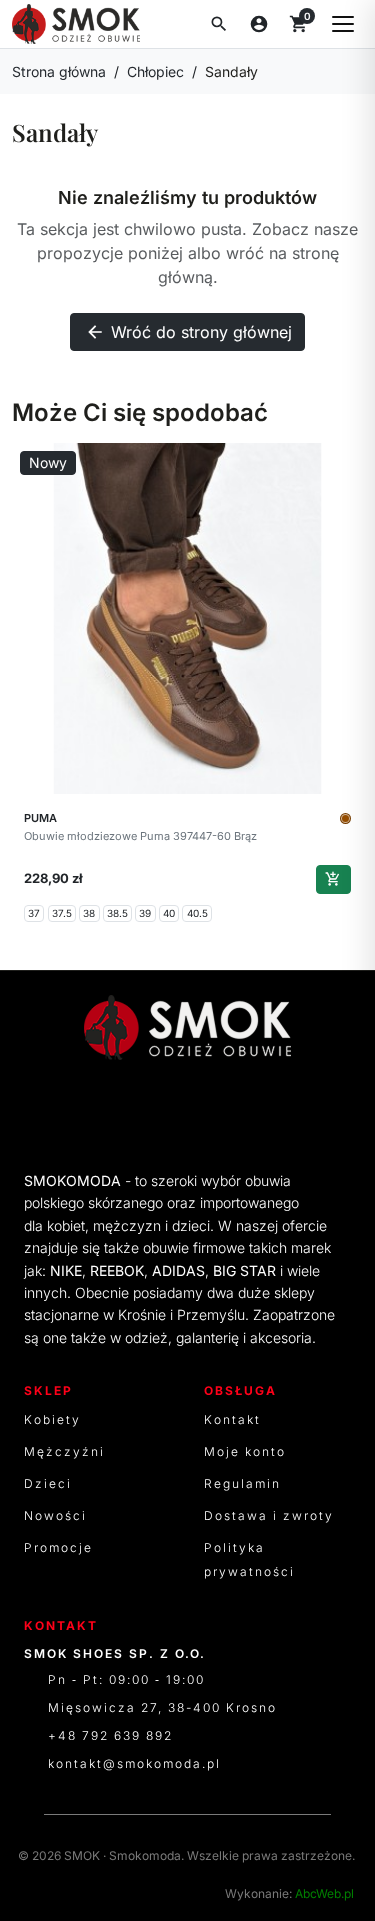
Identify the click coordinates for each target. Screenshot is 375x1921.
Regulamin (242, 1483)
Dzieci (48, 1483)
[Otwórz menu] (343, 24)
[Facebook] (148, 1112)
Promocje (58, 1547)
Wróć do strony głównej (188, 332)
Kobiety (52, 1419)
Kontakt (232, 1419)
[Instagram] (228, 1112)
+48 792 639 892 (110, 1735)
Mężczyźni (64, 1451)
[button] (219, 24)
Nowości (55, 1515)
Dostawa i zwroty (269, 1515)
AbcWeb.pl (324, 1893)
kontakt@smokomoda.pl (134, 1763)
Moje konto (245, 1451)
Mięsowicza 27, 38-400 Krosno (162, 1707)
